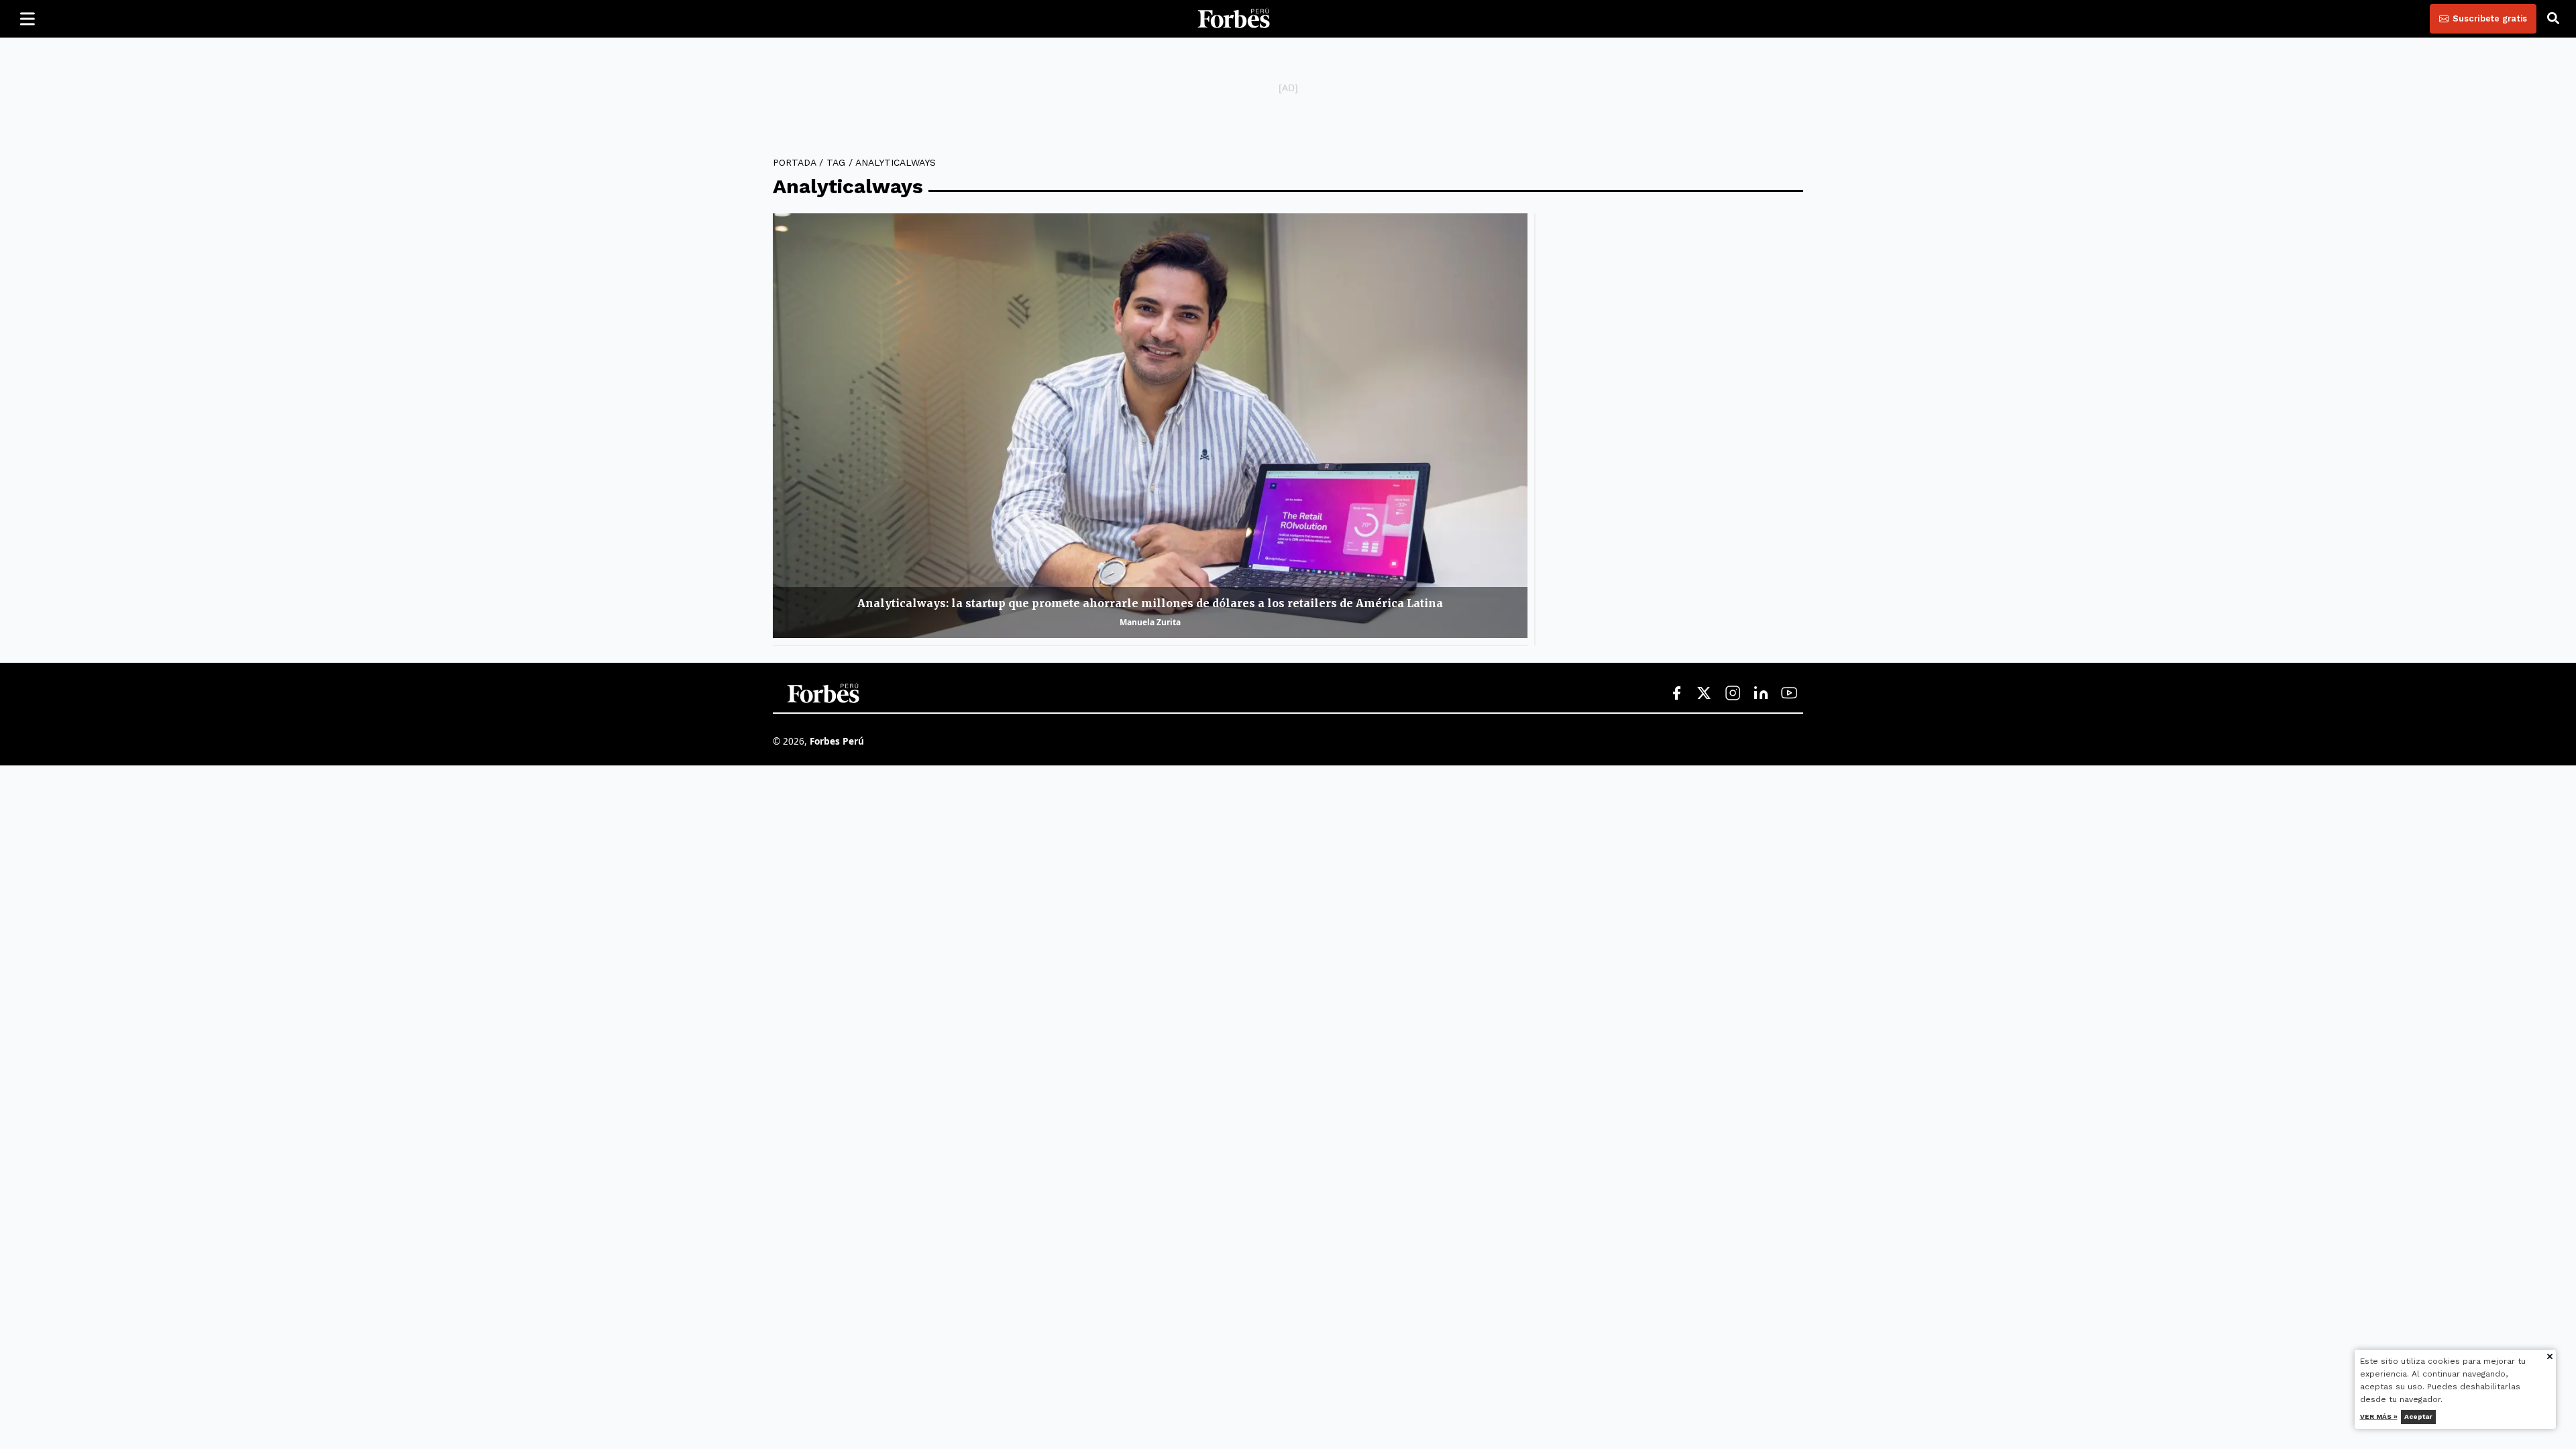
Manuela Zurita (1150, 622)
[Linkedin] (1761, 694)
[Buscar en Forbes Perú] (2553, 19)
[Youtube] (1789, 694)
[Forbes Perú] (1234, 19)
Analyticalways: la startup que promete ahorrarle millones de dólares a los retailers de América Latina (1150, 603)
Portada (794, 162)
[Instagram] (1733, 694)
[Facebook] (1676, 694)
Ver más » (2379, 1416)
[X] (1705, 694)
